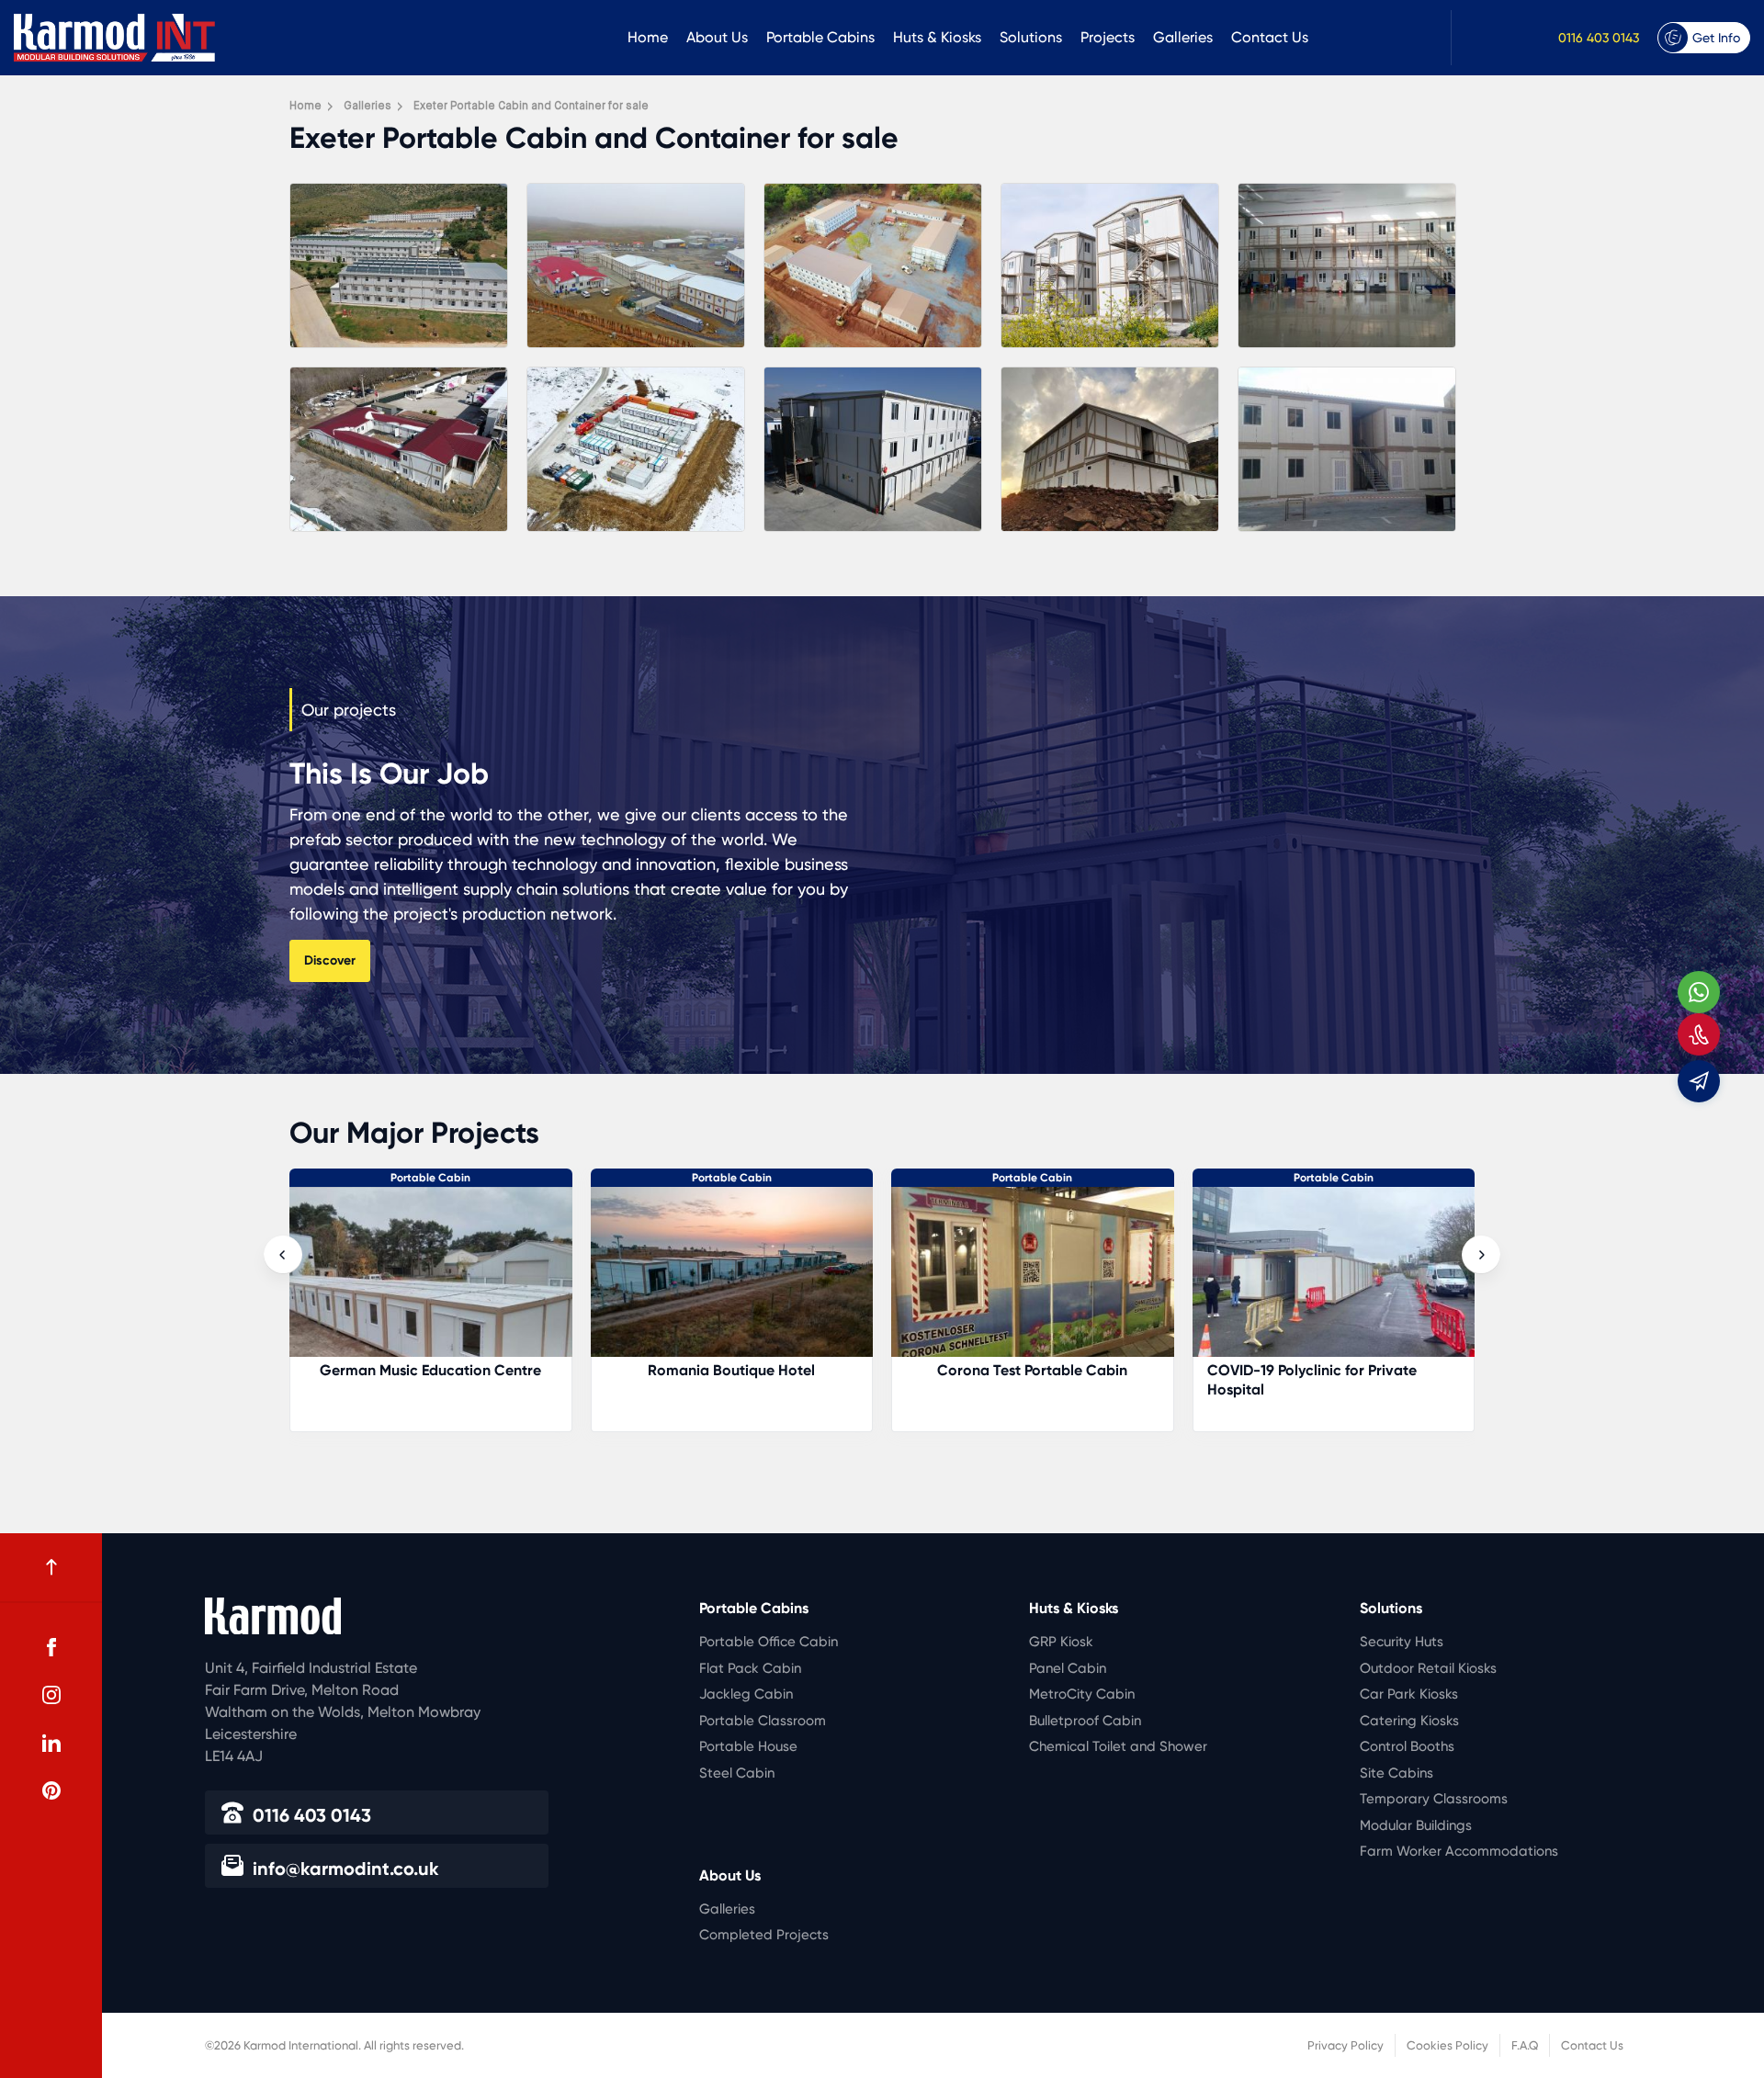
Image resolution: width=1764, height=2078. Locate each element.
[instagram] (51, 1695)
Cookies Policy (1447, 2045)
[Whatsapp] (1699, 992)
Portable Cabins (820, 37)
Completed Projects (764, 1935)
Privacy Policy (1346, 2045)
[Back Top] (51, 1567)
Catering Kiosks (1409, 1721)
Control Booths (1407, 1746)
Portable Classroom (763, 1721)
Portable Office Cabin (769, 1642)
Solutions (1031, 37)
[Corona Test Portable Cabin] (732, 1281)
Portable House (748, 1746)
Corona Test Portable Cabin (732, 1370)
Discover (330, 960)
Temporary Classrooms (1434, 1799)
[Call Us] (1699, 1034)
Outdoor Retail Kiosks (1428, 1668)
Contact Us (1270, 37)
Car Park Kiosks (1409, 1694)
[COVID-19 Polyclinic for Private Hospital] (1034, 1281)
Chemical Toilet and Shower (1118, 1746)
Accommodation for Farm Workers (1334, 1370)
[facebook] (51, 1647)
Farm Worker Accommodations (1459, 1851)
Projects (1108, 37)
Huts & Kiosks (937, 37)
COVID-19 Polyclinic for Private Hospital (1012, 1380)
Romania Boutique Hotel (431, 1370)
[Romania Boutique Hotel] (432, 1281)
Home (648, 37)
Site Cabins (1396, 1773)
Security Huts (1402, 1642)
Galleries (1183, 37)
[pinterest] (51, 1790)
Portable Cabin (431, 1178)
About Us (717, 37)
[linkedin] (51, 1743)
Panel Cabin (1068, 1668)
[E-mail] (1699, 1081)
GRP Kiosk (1061, 1642)
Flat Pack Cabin (750, 1668)
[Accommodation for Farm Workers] (1334, 1281)
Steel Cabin (737, 1773)
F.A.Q (1525, 2045)
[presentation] (283, 1255)
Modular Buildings (1416, 1825)
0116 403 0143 (1599, 38)
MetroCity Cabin (1082, 1694)
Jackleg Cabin (746, 1694)
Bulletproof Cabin (1085, 1721)
